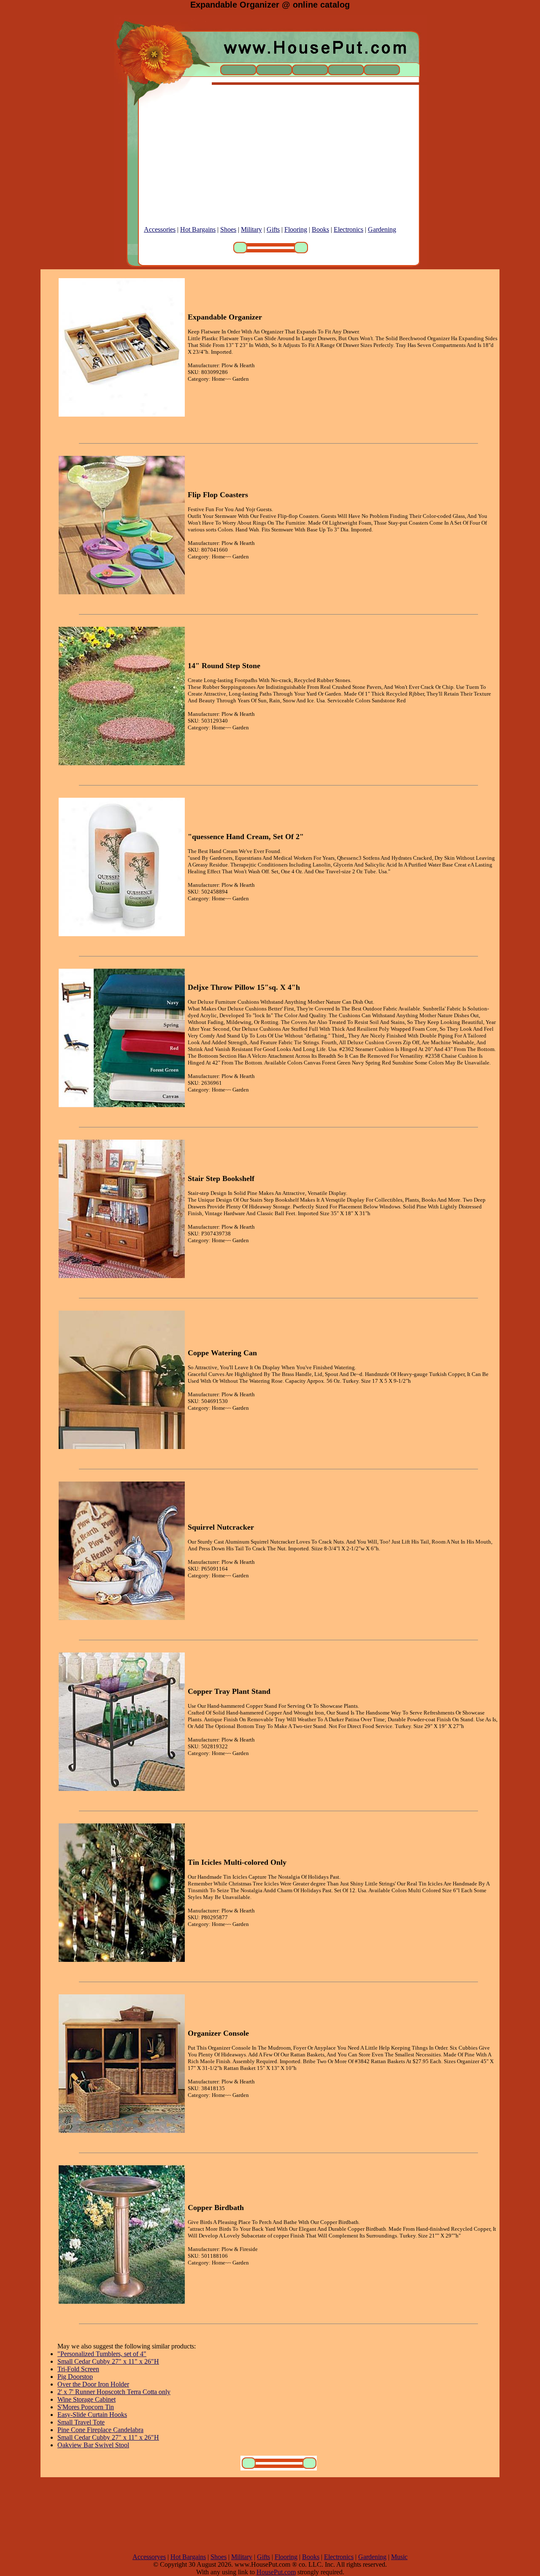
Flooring (296, 229)
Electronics (348, 229)
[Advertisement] (270, 167)
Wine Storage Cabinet (86, 2399)
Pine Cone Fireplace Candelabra (100, 2430)
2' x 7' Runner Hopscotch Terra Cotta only (114, 2392)
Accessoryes (149, 2557)
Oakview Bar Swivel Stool (93, 2445)
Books (320, 229)
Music (399, 2557)
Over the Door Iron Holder (93, 2384)
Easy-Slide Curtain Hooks (92, 2415)
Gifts (273, 229)
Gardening (382, 229)
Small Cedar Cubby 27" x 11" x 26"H (108, 2361)
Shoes (228, 229)
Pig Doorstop (75, 2377)
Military (251, 229)
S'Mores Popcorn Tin (86, 2407)
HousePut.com (276, 2572)
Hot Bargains (198, 229)
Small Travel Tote (81, 2422)
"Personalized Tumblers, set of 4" (102, 2354)
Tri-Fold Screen (78, 2369)
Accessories (160, 229)
